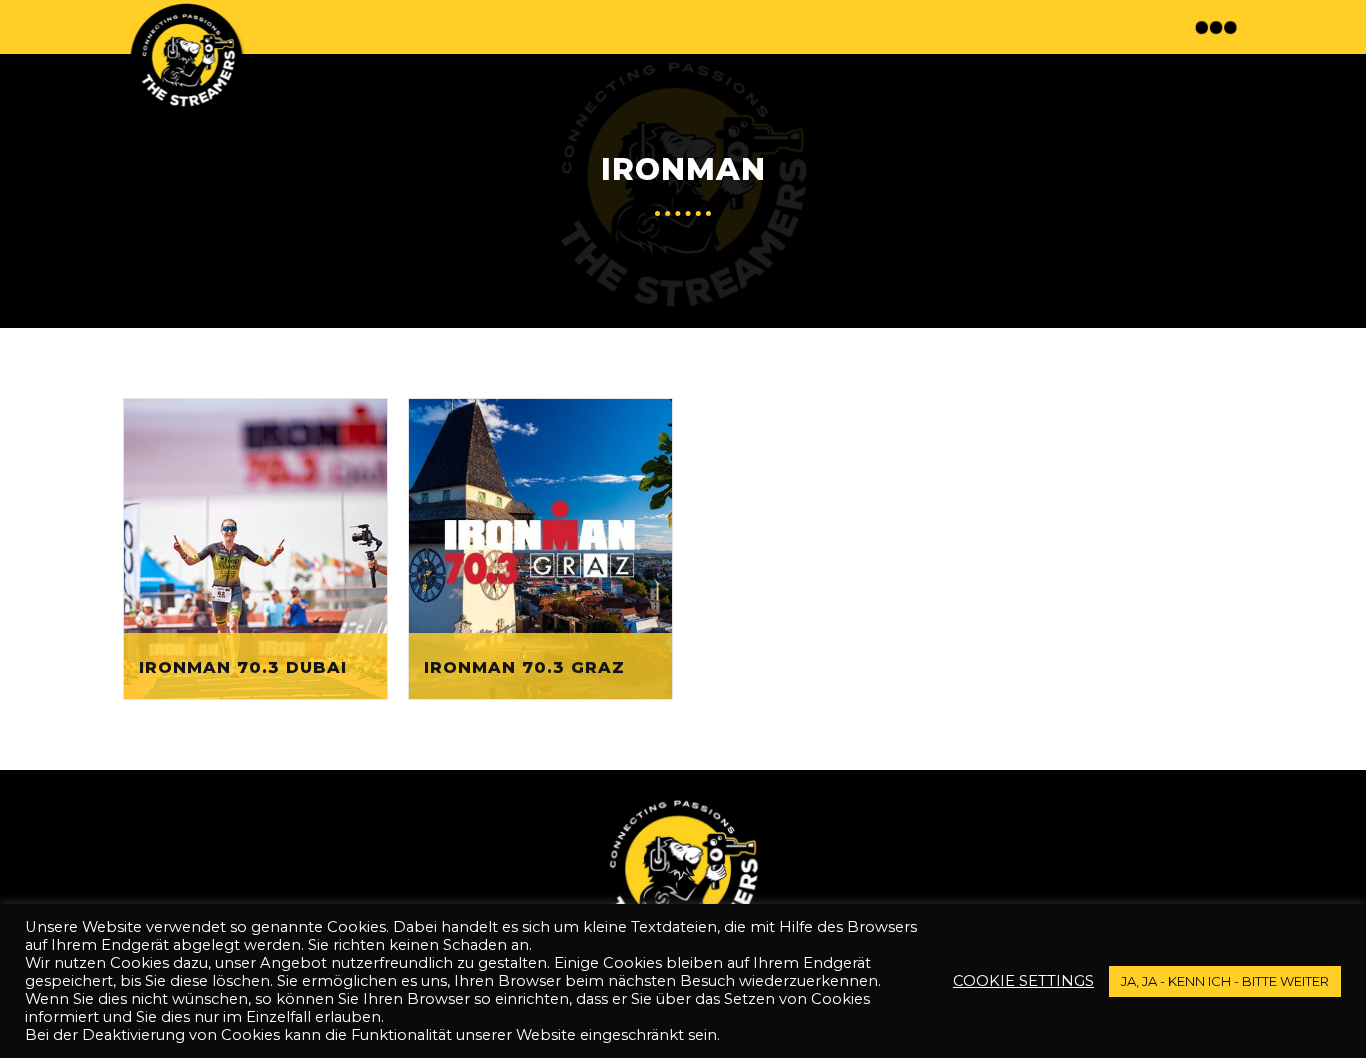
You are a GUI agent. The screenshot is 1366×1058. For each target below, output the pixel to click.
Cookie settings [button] (1023, 981)
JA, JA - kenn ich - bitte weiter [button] (1225, 981)
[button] (1218, 27)
